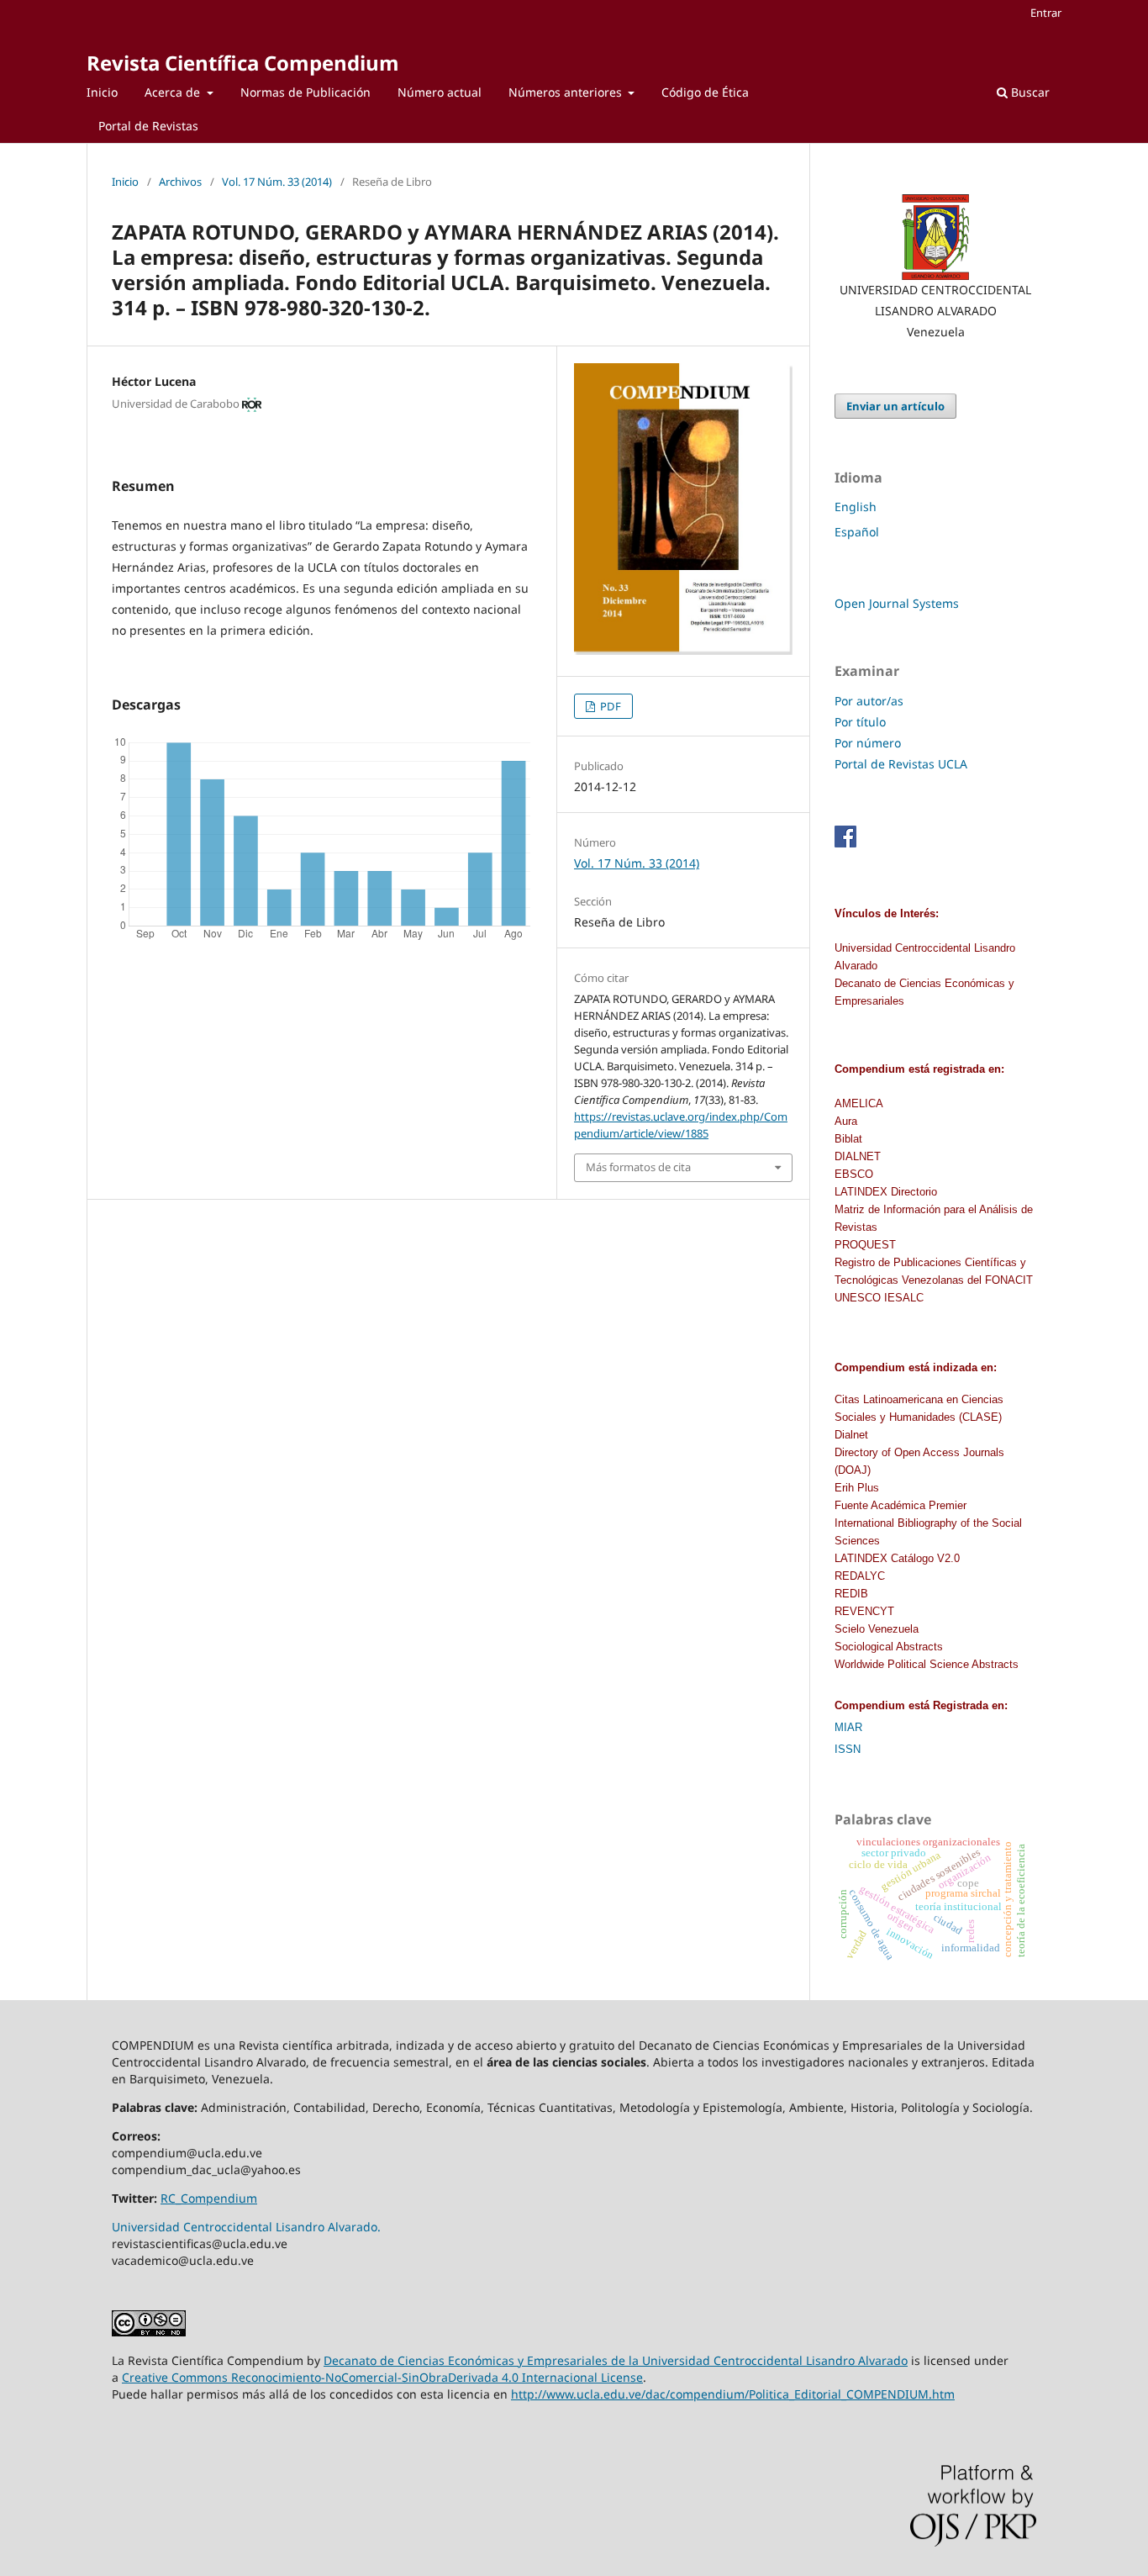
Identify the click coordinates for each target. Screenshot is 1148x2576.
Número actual (440, 92)
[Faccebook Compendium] (845, 843)
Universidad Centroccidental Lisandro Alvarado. (246, 2227)
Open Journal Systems (897, 603)
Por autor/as (869, 701)
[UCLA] (935, 237)
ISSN (848, 1749)
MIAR (848, 1727)
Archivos (180, 182)
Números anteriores (567, 92)
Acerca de (174, 92)
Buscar (1029, 92)
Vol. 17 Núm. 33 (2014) (277, 182)
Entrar (1046, 13)
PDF (609, 706)
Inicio (102, 92)
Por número (868, 743)
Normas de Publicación (305, 92)
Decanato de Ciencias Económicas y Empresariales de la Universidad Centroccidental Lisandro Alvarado (616, 2360)
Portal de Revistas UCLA (901, 764)
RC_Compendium (209, 2198)
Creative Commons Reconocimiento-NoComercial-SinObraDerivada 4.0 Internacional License (382, 2377)
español (857, 532)
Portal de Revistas (148, 126)
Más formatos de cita (638, 1167)
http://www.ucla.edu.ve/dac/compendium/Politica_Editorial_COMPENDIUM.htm (733, 2394)
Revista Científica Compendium (243, 63)
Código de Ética (705, 92)
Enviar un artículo (895, 406)
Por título (860, 722)
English (856, 507)
